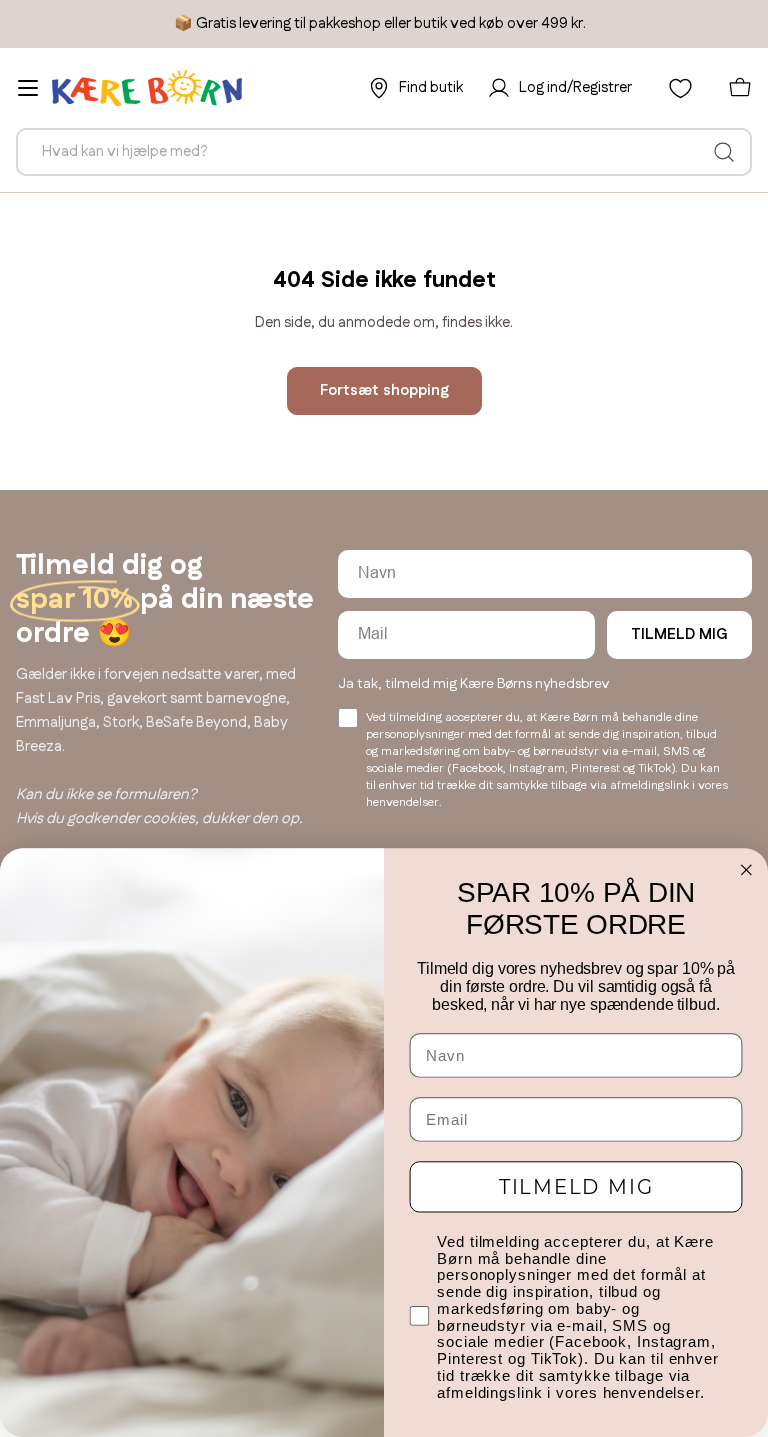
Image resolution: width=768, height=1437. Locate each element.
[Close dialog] (747, 870)
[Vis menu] (28, 88)
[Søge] (724, 152)
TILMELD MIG (679, 634)
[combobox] (384, 152)
